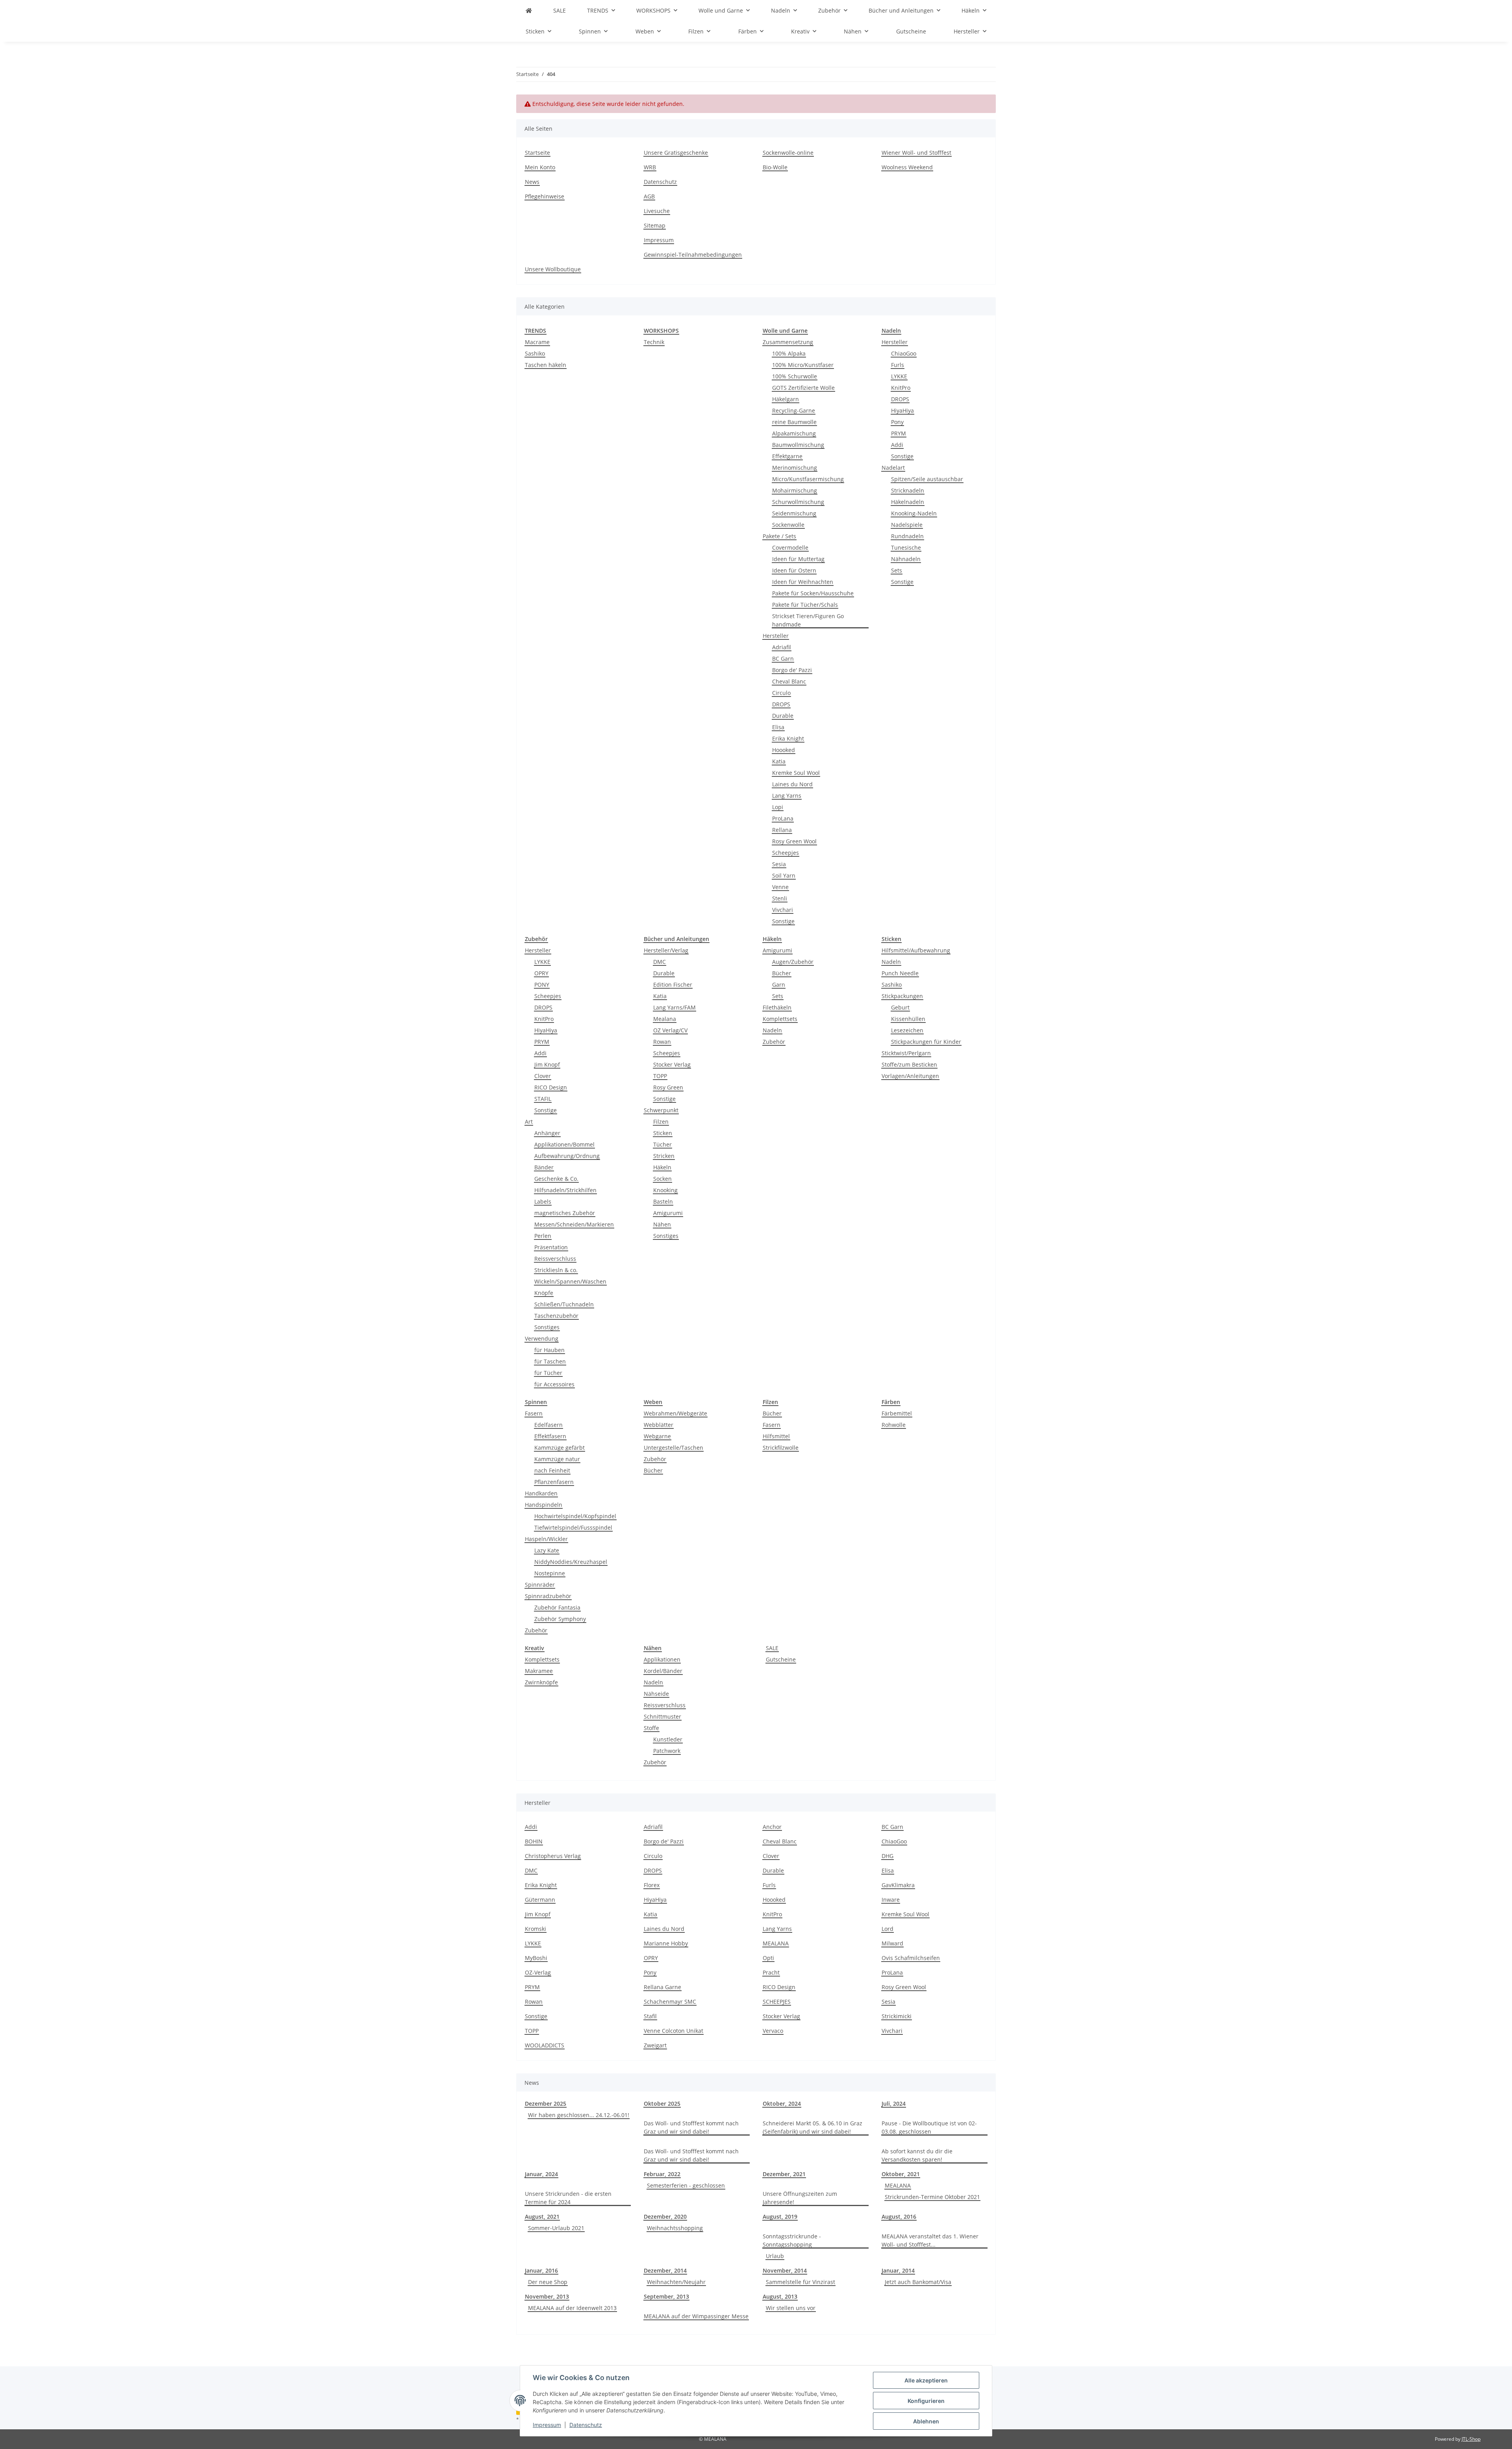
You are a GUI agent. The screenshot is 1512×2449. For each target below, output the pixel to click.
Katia (779, 761)
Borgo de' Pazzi (792, 670)
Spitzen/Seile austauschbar (927, 479)
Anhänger (547, 1133)
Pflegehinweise (545, 196)
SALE (772, 1648)
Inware (891, 1900)
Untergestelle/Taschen (674, 1448)
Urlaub (775, 2256)
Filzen (661, 1122)
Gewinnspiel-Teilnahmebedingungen (693, 255)
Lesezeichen (907, 1030)
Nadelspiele (907, 525)
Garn (779, 985)
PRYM (899, 433)
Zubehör (774, 1042)
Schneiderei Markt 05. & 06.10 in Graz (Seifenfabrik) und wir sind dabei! (813, 2127)
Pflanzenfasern (554, 1482)
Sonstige (783, 921)
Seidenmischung (794, 513)
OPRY (541, 973)
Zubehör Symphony (560, 1619)
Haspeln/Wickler (546, 1539)
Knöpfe (544, 1293)
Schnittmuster (662, 1716)
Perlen (543, 1236)
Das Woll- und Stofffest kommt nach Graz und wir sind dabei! (691, 2127)
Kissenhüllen (908, 1019)
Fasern (534, 1413)
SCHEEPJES (777, 2002)
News (532, 182)
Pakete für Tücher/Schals (805, 605)
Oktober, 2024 (782, 2104)
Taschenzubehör (556, 1316)
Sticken (663, 1133)
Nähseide (656, 1694)
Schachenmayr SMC (670, 2002)
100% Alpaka (789, 353)
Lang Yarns (787, 796)
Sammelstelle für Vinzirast (800, 2282)
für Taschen (550, 1361)
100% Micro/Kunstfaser (803, 365)
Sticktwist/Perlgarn (906, 1053)
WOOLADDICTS (545, 2045)
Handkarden (541, 1493)
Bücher (782, 973)
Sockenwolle (788, 525)
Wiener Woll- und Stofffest (916, 153)
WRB (650, 167)
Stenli (780, 898)
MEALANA (776, 1943)
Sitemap (655, 225)
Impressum (547, 2425)
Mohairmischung (795, 490)
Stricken (664, 1156)
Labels (543, 1201)
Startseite (537, 153)
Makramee (539, 1671)
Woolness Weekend (907, 167)
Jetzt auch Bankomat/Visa (918, 2282)
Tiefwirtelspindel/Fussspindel (573, 1527)
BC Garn (783, 659)
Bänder (544, 1167)
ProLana (783, 818)
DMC (660, 962)
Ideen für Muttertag (798, 559)
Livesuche (657, 211)
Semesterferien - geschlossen (686, 2185)
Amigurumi (668, 1213)
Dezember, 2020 (665, 2217)
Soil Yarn (784, 875)
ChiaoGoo (904, 353)
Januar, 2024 (541, 2174)
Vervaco (773, 2031)
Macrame (537, 342)
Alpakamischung (794, 433)
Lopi (778, 807)
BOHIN (534, 1841)
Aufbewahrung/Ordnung (567, 1156)
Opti (768, 1958)
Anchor (772, 1827)
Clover (543, 1076)
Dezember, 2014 (665, 2270)
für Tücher (548, 1373)
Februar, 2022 (662, 2174)
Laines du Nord (792, 784)
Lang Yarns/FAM (674, 1007)
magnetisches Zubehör (565, 1213)
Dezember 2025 (546, 2104)
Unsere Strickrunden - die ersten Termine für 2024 (568, 2198)
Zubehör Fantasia (557, 1607)
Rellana (782, 830)
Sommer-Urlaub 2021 (556, 2228)
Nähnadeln (906, 559)
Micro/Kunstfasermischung (808, 479)
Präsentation (551, 1247)
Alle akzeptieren (926, 2380)
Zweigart (655, 2045)
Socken (662, 1179)
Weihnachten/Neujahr (676, 2282)
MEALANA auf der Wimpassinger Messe (696, 2316)
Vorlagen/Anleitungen (910, 1076)
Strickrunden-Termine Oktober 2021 (932, 2197)
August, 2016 (899, 2217)
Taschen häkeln (546, 365)
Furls (898, 365)
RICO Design (551, 1087)
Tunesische (906, 547)
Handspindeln (544, 1505)
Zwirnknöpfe (541, 1682)
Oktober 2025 (662, 2104)
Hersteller (776, 636)
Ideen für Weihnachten (803, 582)
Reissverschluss (555, 1259)
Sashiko (535, 353)
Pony (897, 422)
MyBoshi (536, 1958)
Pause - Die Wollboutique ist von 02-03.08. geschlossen (929, 2127)
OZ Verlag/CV (670, 1030)
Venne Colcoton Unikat (674, 2031)
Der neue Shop (548, 2282)
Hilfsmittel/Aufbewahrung (916, 950)
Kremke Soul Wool (796, 773)
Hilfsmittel (776, 1436)
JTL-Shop (1471, 2439)
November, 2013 (547, 2296)
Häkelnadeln (908, 502)
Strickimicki (897, 2016)
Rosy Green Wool (794, 841)
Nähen (662, 1224)
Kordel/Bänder (663, 1671)
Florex (652, 1885)
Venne (780, 887)
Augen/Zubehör (793, 962)
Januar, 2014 (898, 2270)
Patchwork (667, 1751)
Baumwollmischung (798, 445)
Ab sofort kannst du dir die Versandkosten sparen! (917, 2155)
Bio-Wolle (775, 167)
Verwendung (542, 1338)
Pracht (771, 1972)
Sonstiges (547, 1327)
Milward (892, 1943)
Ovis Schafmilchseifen (911, 1958)
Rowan (662, 1042)
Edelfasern (548, 1425)
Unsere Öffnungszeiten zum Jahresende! (800, 2198)
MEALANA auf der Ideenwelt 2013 (572, 2308)
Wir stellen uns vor (791, 2308)
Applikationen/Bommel (564, 1144)
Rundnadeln (907, 536)
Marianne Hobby (666, 1943)
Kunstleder (668, 1739)
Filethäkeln (777, 1007)
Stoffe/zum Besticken (909, 1064)
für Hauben (549, 1350)
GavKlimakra (898, 1885)
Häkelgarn (786, 399)
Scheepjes (786, 853)
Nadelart (893, 468)
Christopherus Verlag (553, 1856)
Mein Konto (540, 167)
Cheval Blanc (789, 681)
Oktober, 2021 (901, 2174)
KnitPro (901, 388)
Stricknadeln (908, 490)
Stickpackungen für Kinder (926, 1042)
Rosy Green (668, 1087)
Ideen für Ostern (794, 570)
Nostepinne (550, 1573)
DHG (888, 1856)
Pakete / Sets (779, 536)
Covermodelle (790, 547)
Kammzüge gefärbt (560, 1448)
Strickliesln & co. (556, 1270)
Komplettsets (780, 1019)
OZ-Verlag (538, 1972)
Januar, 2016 (541, 2270)
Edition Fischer (673, 985)
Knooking (665, 1190)
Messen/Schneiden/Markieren (574, 1224)
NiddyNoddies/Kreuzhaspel (571, 1562)
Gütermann (540, 1900)
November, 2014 (785, 2270)
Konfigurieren (926, 2401)
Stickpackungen (902, 996)
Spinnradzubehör (548, 1596)
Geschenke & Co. (556, 1179)
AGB (649, 196)
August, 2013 (780, 2296)
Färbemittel (897, 1413)
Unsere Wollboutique (553, 269)
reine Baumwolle (794, 422)
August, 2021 (542, 2217)
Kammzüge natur (557, 1459)
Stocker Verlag (672, 1064)
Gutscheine (781, 1659)
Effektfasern (550, 1436)
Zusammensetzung (788, 342)
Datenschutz (586, 2425)
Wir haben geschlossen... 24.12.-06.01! (579, 2115)
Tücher (662, 1144)
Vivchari (783, 910)
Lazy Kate (547, 1550)
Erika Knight (788, 738)
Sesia (779, 864)
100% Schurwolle (795, 376)
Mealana (665, 1019)
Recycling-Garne (794, 410)
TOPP (660, 1076)
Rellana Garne (662, 1987)
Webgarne (657, 1436)
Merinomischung (795, 468)
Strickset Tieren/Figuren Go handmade (808, 620)
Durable (783, 716)
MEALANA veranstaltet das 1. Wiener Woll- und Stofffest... (930, 2240)
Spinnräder (540, 1585)
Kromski (535, 1929)
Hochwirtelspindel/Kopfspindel (575, 1516)
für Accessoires (554, 1384)
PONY (542, 985)
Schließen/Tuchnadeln (564, 1304)
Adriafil (782, 647)
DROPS (781, 704)
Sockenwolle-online (788, 153)
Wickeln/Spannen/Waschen (570, 1281)
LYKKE (899, 376)
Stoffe (651, 1728)
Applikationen (662, 1659)
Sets (897, 570)
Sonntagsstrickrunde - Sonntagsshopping (792, 2240)
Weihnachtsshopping (675, 2228)
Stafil (650, 2016)
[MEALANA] (529, 10)
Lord (888, 1929)
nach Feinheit (552, 1470)
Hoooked (784, 750)
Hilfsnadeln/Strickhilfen (565, 1190)
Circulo (781, 693)
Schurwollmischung (798, 502)
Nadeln (772, 1030)
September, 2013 (666, 2296)
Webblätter (659, 1425)
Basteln (663, 1201)
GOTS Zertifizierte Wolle (803, 388)
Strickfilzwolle (781, 1448)
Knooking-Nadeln (914, 513)
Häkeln (662, 1167)
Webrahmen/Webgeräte (675, 1413)
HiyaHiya (902, 410)
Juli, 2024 (894, 2104)
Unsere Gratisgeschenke (676, 153)
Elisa (778, 727)
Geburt (900, 1007)
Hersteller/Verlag (666, 950)
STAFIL (543, 1099)
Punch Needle (900, 973)
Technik (654, 342)
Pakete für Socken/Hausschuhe (813, 593)
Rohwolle (894, 1425)
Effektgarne (787, 456)
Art (529, 1122)
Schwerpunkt (661, 1110)
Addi (897, 445)
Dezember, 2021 (784, 2174)
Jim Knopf (547, 1064)
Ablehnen (926, 2421)
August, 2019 (780, 2217)
